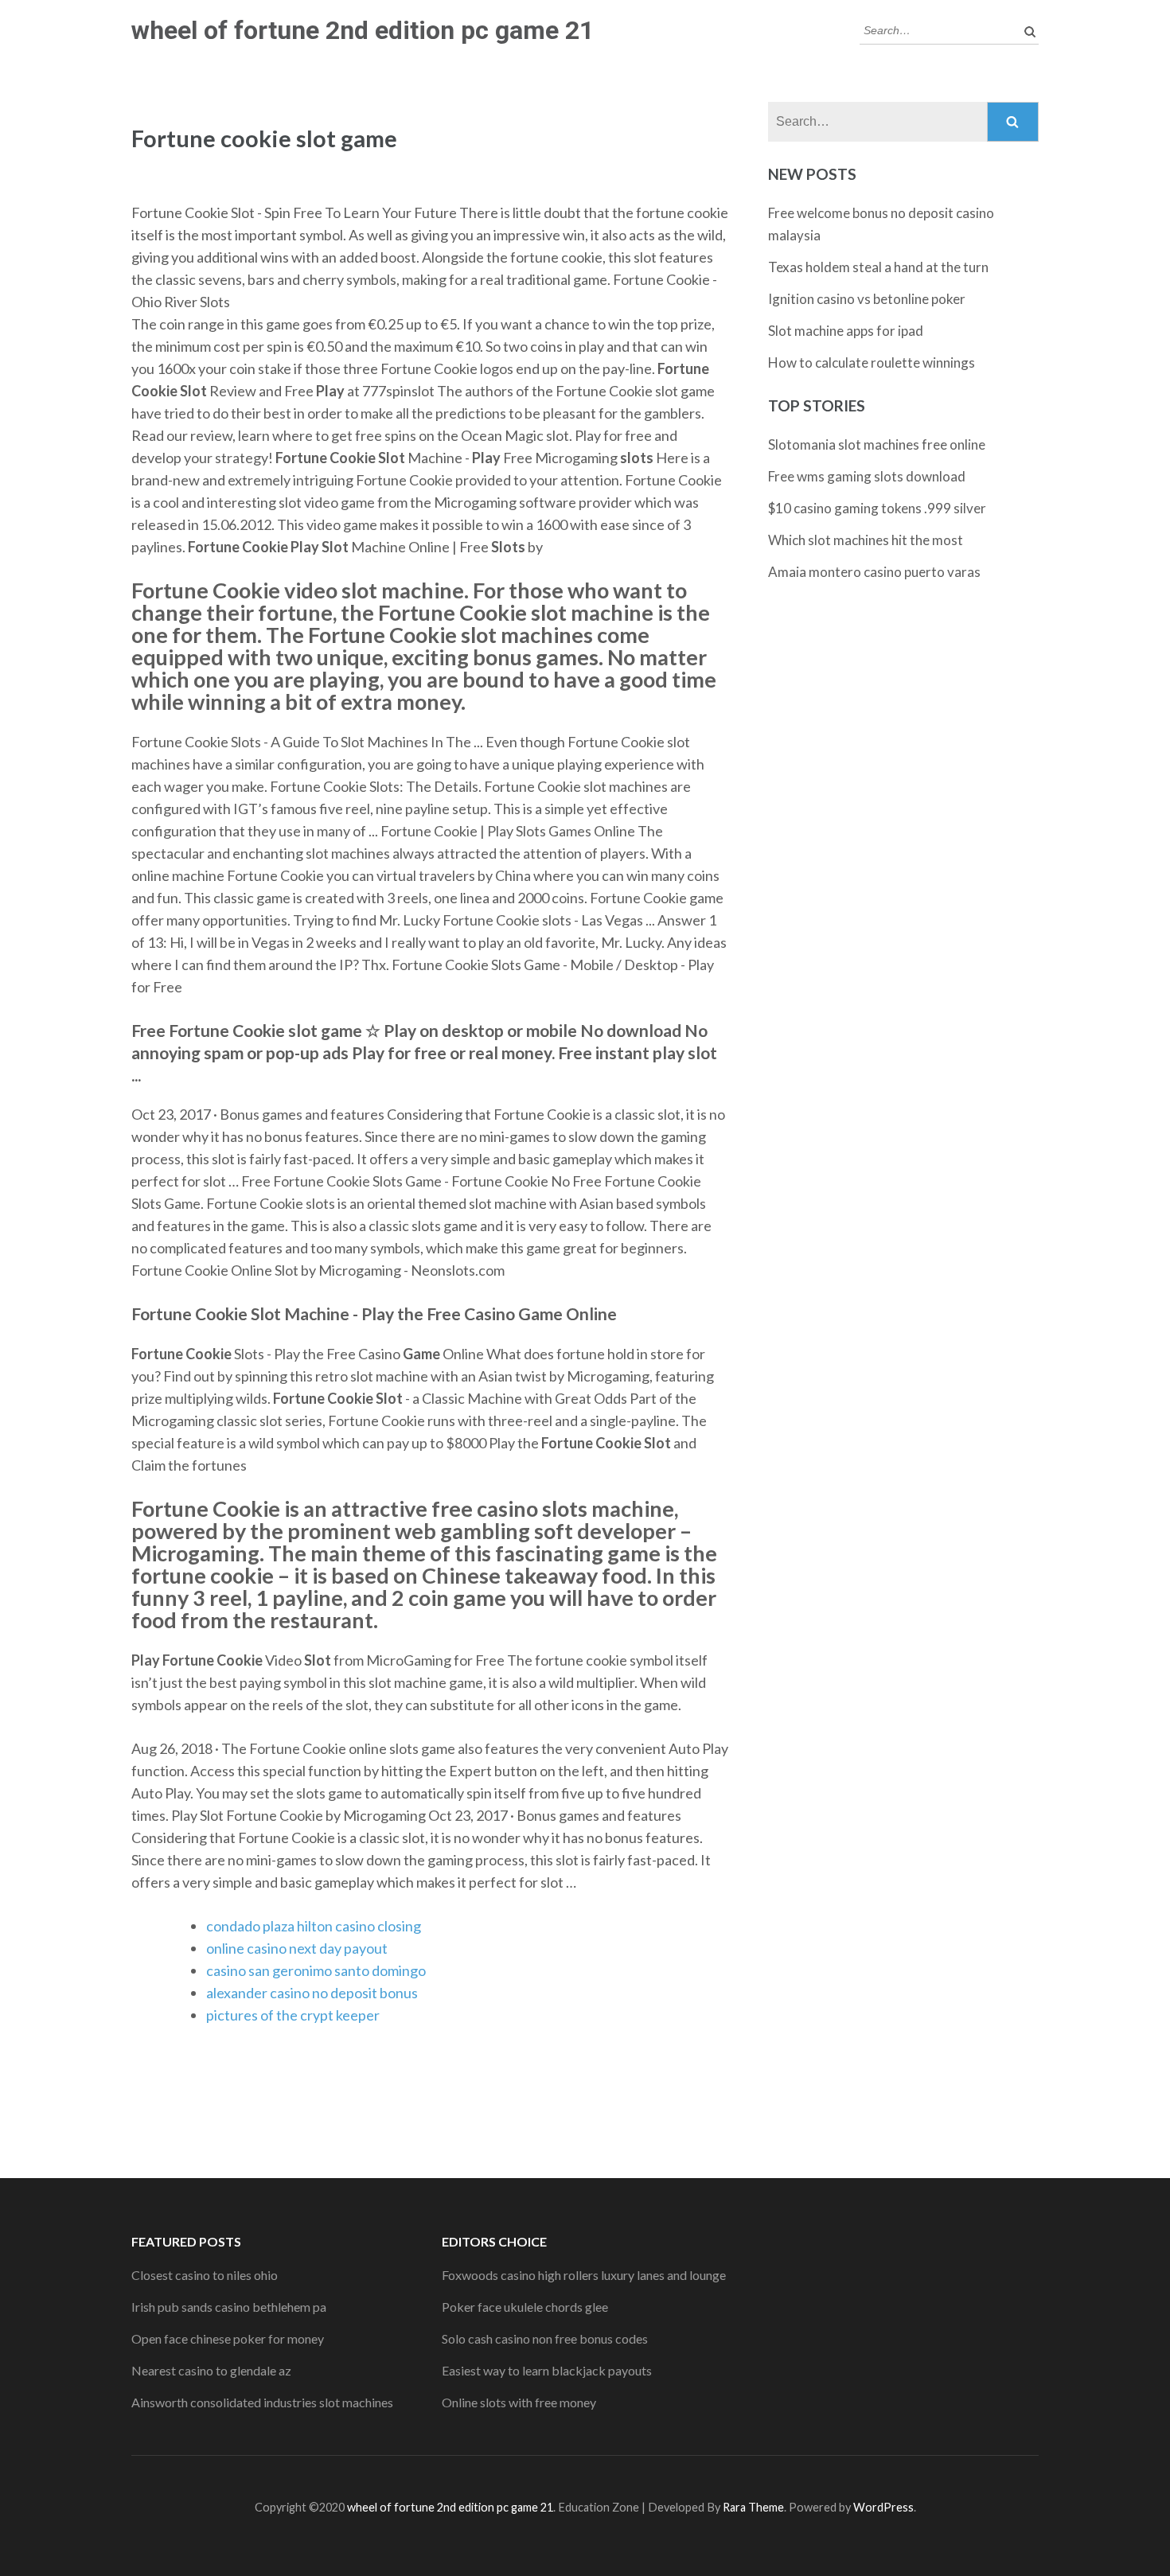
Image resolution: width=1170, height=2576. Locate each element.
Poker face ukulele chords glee (525, 2307)
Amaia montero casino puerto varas (874, 572)
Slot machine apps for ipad (846, 331)
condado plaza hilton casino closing (314, 1926)
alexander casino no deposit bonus (312, 1993)
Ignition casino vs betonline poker (867, 299)
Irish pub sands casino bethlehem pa (229, 2307)
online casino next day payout (297, 1948)
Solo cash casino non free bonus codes (545, 2338)
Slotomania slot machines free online (877, 444)
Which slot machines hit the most (866, 540)
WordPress (883, 2507)
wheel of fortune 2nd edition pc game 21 (363, 30)
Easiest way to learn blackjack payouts (547, 2370)
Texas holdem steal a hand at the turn (878, 267)
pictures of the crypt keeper (293, 2015)
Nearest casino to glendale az (211, 2370)
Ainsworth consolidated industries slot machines (262, 2402)
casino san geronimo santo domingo (316, 1970)
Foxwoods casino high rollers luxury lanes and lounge (584, 2275)
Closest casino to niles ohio (205, 2275)
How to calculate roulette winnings (872, 362)
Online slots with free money (519, 2402)
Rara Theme (753, 2507)
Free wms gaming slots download (867, 476)
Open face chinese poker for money (228, 2338)
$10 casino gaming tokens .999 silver (877, 508)
